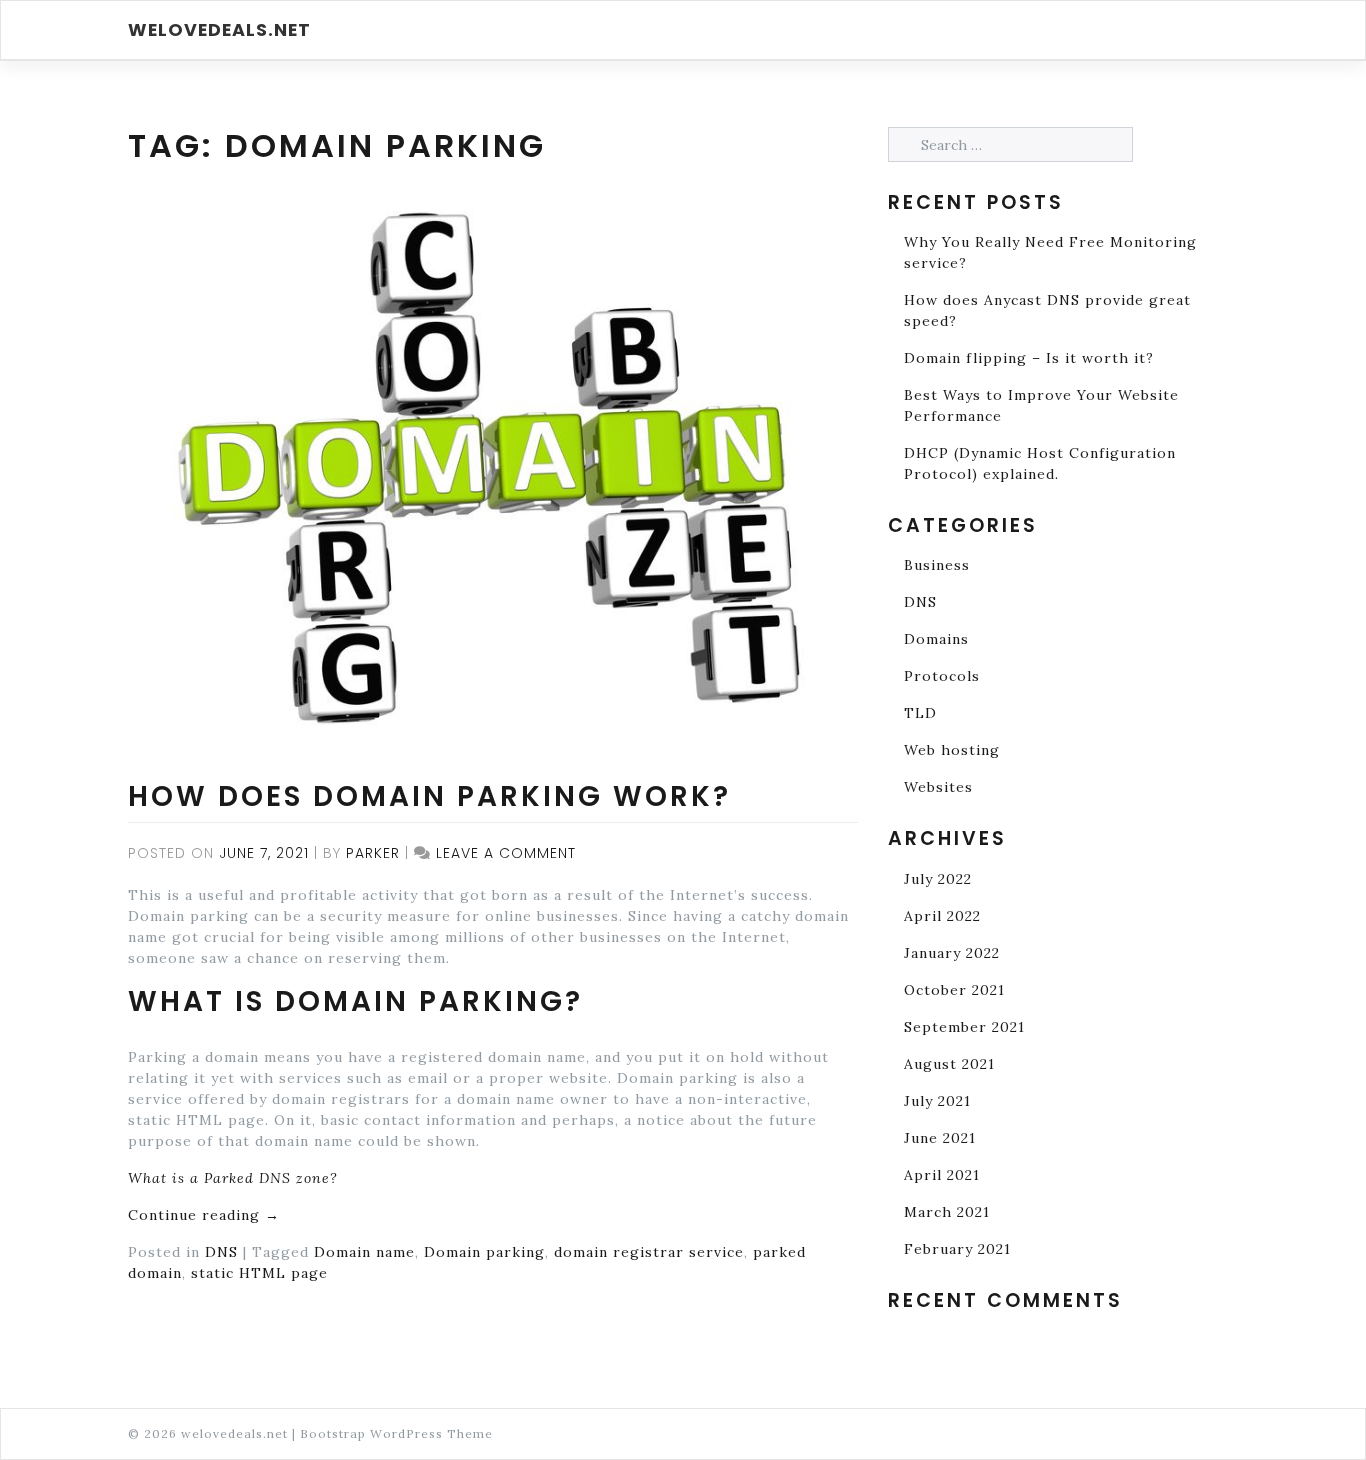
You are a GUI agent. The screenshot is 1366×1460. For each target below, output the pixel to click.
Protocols (942, 676)
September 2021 (964, 1027)
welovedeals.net (219, 30)
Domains (936, 639)
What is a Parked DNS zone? (233, 1178)
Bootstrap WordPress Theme (396, 1433)
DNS (221, 1252)
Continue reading (204, 1215)
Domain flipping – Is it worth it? (1029, 358)
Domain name (364, 1252)
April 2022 (942, 916)
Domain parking (484, 1252)
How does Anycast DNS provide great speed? (1047, 310)
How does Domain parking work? (429, 796)
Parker (373, 853)
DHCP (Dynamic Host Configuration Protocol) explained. (1040, 463)
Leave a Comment (506, 853)
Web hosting (952, 750)
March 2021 (947, 1212)
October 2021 (954, 990)
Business (937, 565)
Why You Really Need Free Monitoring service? (1050, 252)
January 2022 (952, 953)
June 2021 (940, 1138)
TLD (920, 713)
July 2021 (937, 1101)
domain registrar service (649, 1252)
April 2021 (942, 1175)
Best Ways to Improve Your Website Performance (1041, 405)
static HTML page (259, 1273)
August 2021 (949, 1064)
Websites (938, 787)
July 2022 (938, 879)
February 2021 (957, 1249)
